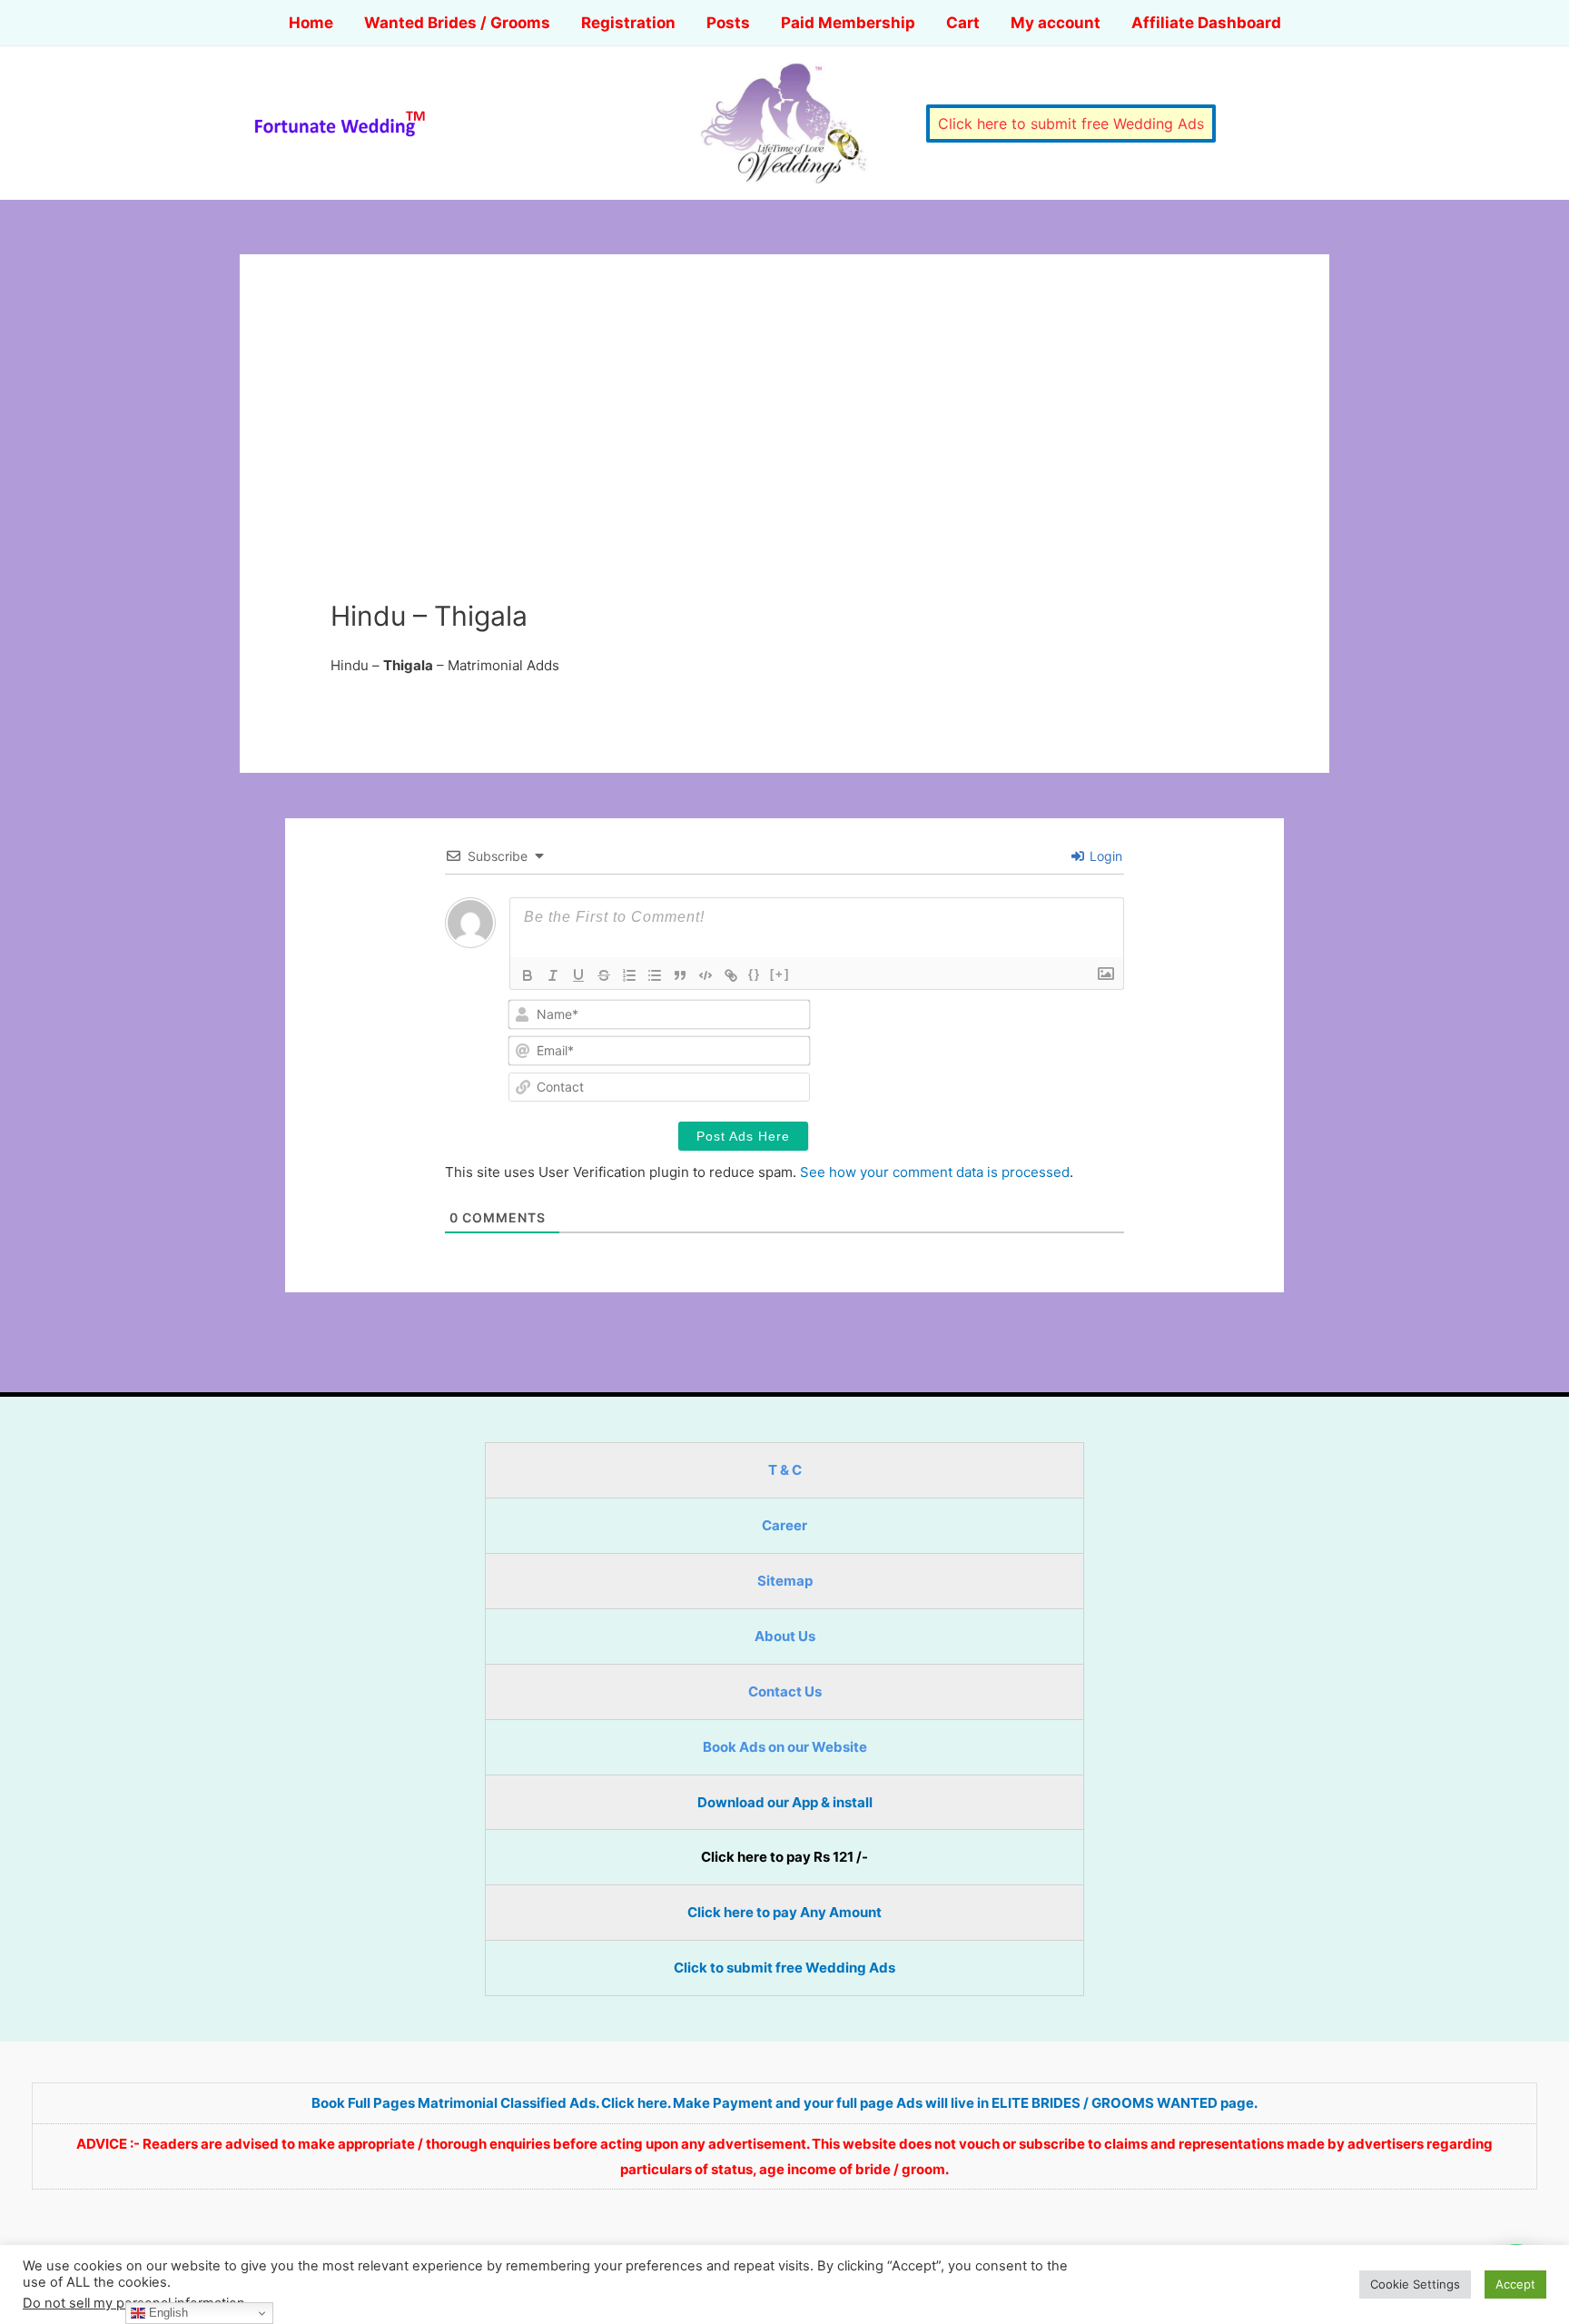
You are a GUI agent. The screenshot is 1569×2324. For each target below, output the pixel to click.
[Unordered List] (655, 975)
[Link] (731, 975)
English (167, 2313)
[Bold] (528, 975)
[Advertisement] (784, 463)
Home (311, 23)
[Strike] (604, 975)
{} (755, 974)
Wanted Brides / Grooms (457, 23)
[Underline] (578, 975)
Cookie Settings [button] (1415, 2284)
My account (1056, 23)
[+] (780, 974)
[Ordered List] (629, 975)
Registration (628, 23)
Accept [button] (1515, 2284)
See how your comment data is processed (935, 1172)
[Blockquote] (680, 975)
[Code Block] (706, 975)
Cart (963, 23)
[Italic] (553, 975)
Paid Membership (848, 23)
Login (1104, 856)
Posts (728, 23)
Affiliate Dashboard (1206, 23)
